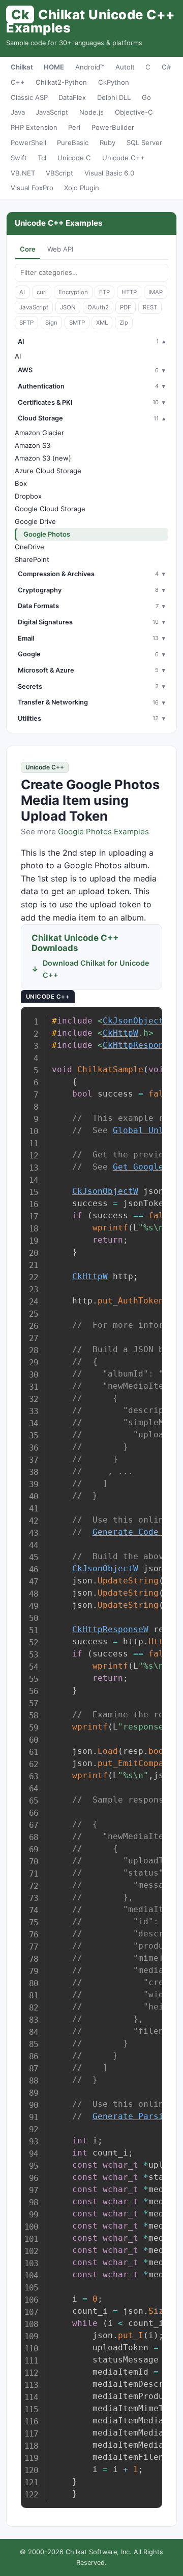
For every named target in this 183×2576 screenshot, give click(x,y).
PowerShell (28, 143)
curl (42, 292)
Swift (19, 158)
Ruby (108, 143)
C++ (18, 82)
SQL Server (144, 143)
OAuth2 (98, 307)
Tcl (42, 158)
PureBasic (73, 143)
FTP (104, 292)
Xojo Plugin (82, 188)
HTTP (129, 292)
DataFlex (72, 97)
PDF (126, 307)
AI (22, 292)
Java (18, 112)
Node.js (91, 112)
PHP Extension (34, 127)
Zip (124, 323)
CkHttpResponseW (141, 1045)
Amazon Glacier (39, 433)
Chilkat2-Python (61, 82)
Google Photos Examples (103, 832)
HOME (54, 67)
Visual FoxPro (32, 188)
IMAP (156, 292)
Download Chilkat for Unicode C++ (96, 969)
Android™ (90, 67)
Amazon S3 (33, 445)
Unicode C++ (124, 158)
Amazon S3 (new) (43, 458)
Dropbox (28, 496)
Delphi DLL (114, 97)
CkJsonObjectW (136, 1021)
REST (150, 307)
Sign (51, 323)
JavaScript (52, 112)
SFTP (26, 323)
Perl (74, 127)
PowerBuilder (113, 127)
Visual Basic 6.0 (109, 173)
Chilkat (22, 67)
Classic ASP (29, 97)
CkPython (114, 82)
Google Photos (47, 534)
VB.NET (23, 173)
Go (146, 97)
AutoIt (125, 67)
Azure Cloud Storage (48, 471)
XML (102, 323)
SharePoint (32, 559)
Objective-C (134, 112)
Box (21, 483)
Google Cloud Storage (50, 509)
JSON (68, 307)
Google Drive (35, 521)
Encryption (73, 292)
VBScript (59, 173)
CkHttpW (120, 1033)
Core (28, 249)
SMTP (77, 323)
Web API (60, 249)
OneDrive (29, 547)
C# (166, 67)
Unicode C (74, 158)
